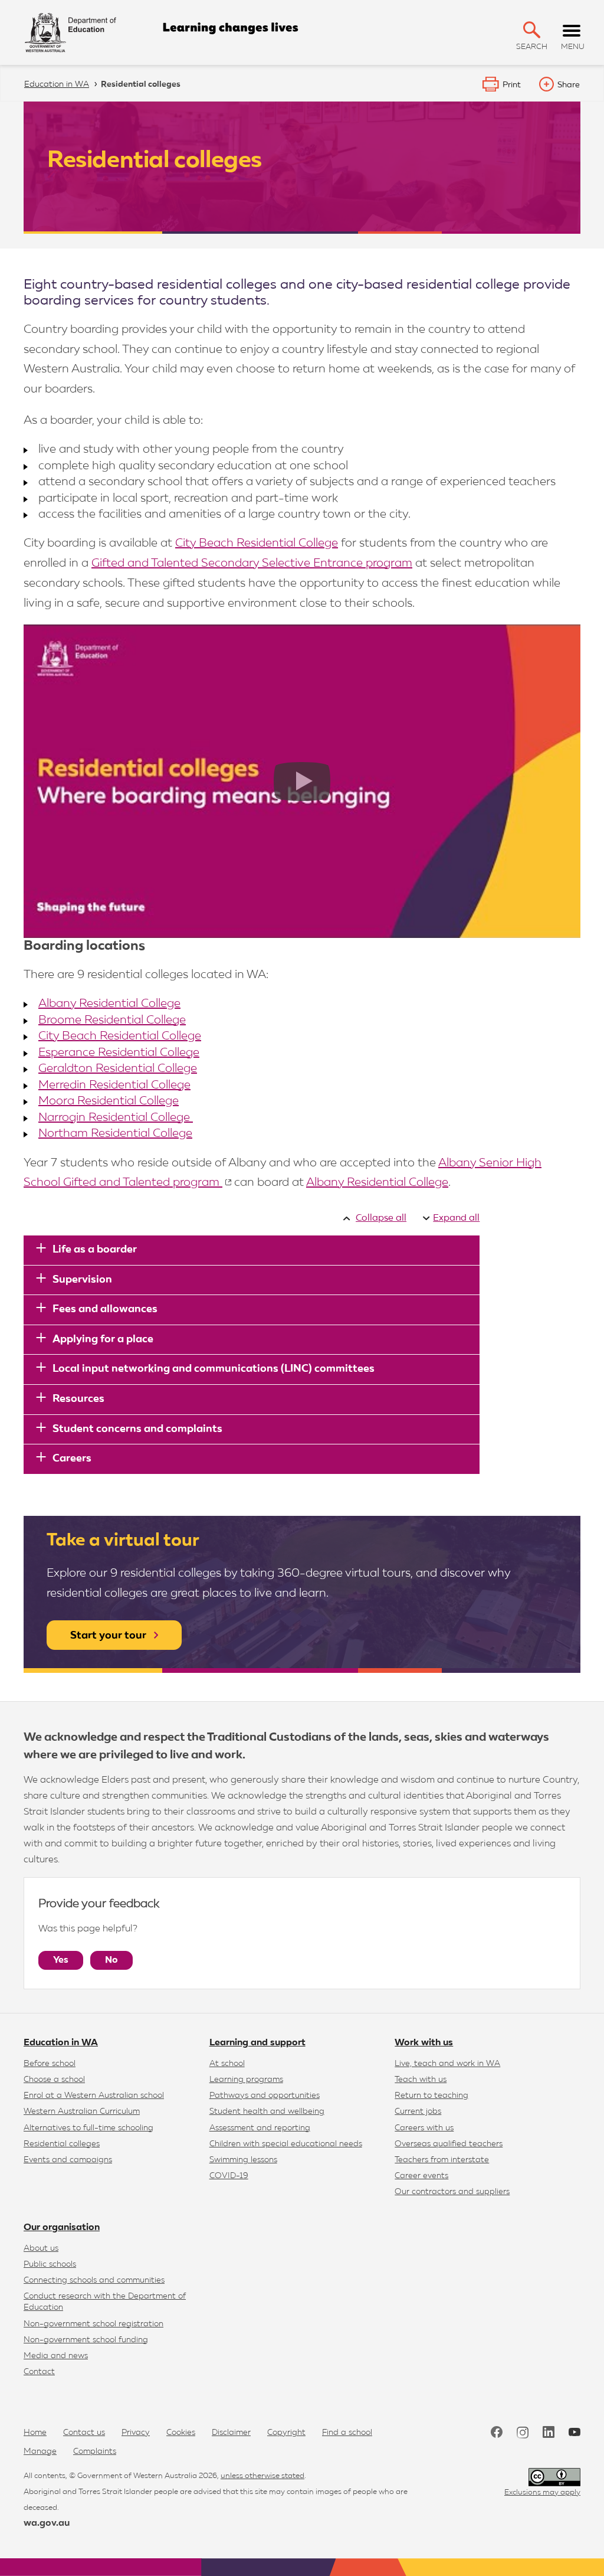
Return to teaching (431, 2096)
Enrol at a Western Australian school (94, 2096)
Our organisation (62, 2228)
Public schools (50, 2264)
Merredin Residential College (114, 1085)
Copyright (286, 2433)
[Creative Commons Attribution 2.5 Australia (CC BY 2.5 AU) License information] (554, 2477)
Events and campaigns (68, 2160)
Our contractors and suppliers (452, 2192)
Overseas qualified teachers (449, 2144)
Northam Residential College (115, 1133)
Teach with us (421, 2080)
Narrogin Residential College (116, 1117)
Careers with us (424, 2128)
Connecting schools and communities (94, 2280)
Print (512, 85)
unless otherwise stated (262, 2476)
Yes (61, 1960)
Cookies (181, 2433)
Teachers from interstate (442, 2160)
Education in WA (61, 2043)
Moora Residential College (109, 1101)
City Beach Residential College (257, 543)
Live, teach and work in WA (447, 2064)
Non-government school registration (93, 2324)
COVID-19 (229, 2176)
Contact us (84, 2433)
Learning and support (257, 2043)
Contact (39, 2372)
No (111, 1960)
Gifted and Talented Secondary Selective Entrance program (252, 563)
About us (41, 2248)
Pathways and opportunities (265, 2096)
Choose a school (54, 2080)
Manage (40, 2451)
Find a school (347, 2433)
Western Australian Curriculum (82, 2111)
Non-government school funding (86, 2340)
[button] (532, 30)
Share (569, 85)
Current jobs (418, 2111)
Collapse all (381, 1218)
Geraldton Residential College (118, 1068)
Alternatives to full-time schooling (88, 2128)
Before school (50, 2064)
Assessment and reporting (260, 2128)
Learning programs (246, 2080)
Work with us (424, 2043)
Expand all (456, 1218)
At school (227, 2064)
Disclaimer (231, 2433)
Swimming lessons (243, 2160)
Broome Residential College (112, 1020)
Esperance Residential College (119, 1052)
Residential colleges (62, 2144)
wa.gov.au (47, 2523)
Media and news (56, 2356)
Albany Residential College (109, 1003)
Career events (421, 2176)
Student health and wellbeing (267, 2111)
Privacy (136, 2433)
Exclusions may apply (542, 2492)
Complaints (95, 2451)
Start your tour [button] (108, 1636)
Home (35, 2433)
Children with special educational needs (286, 2144)
